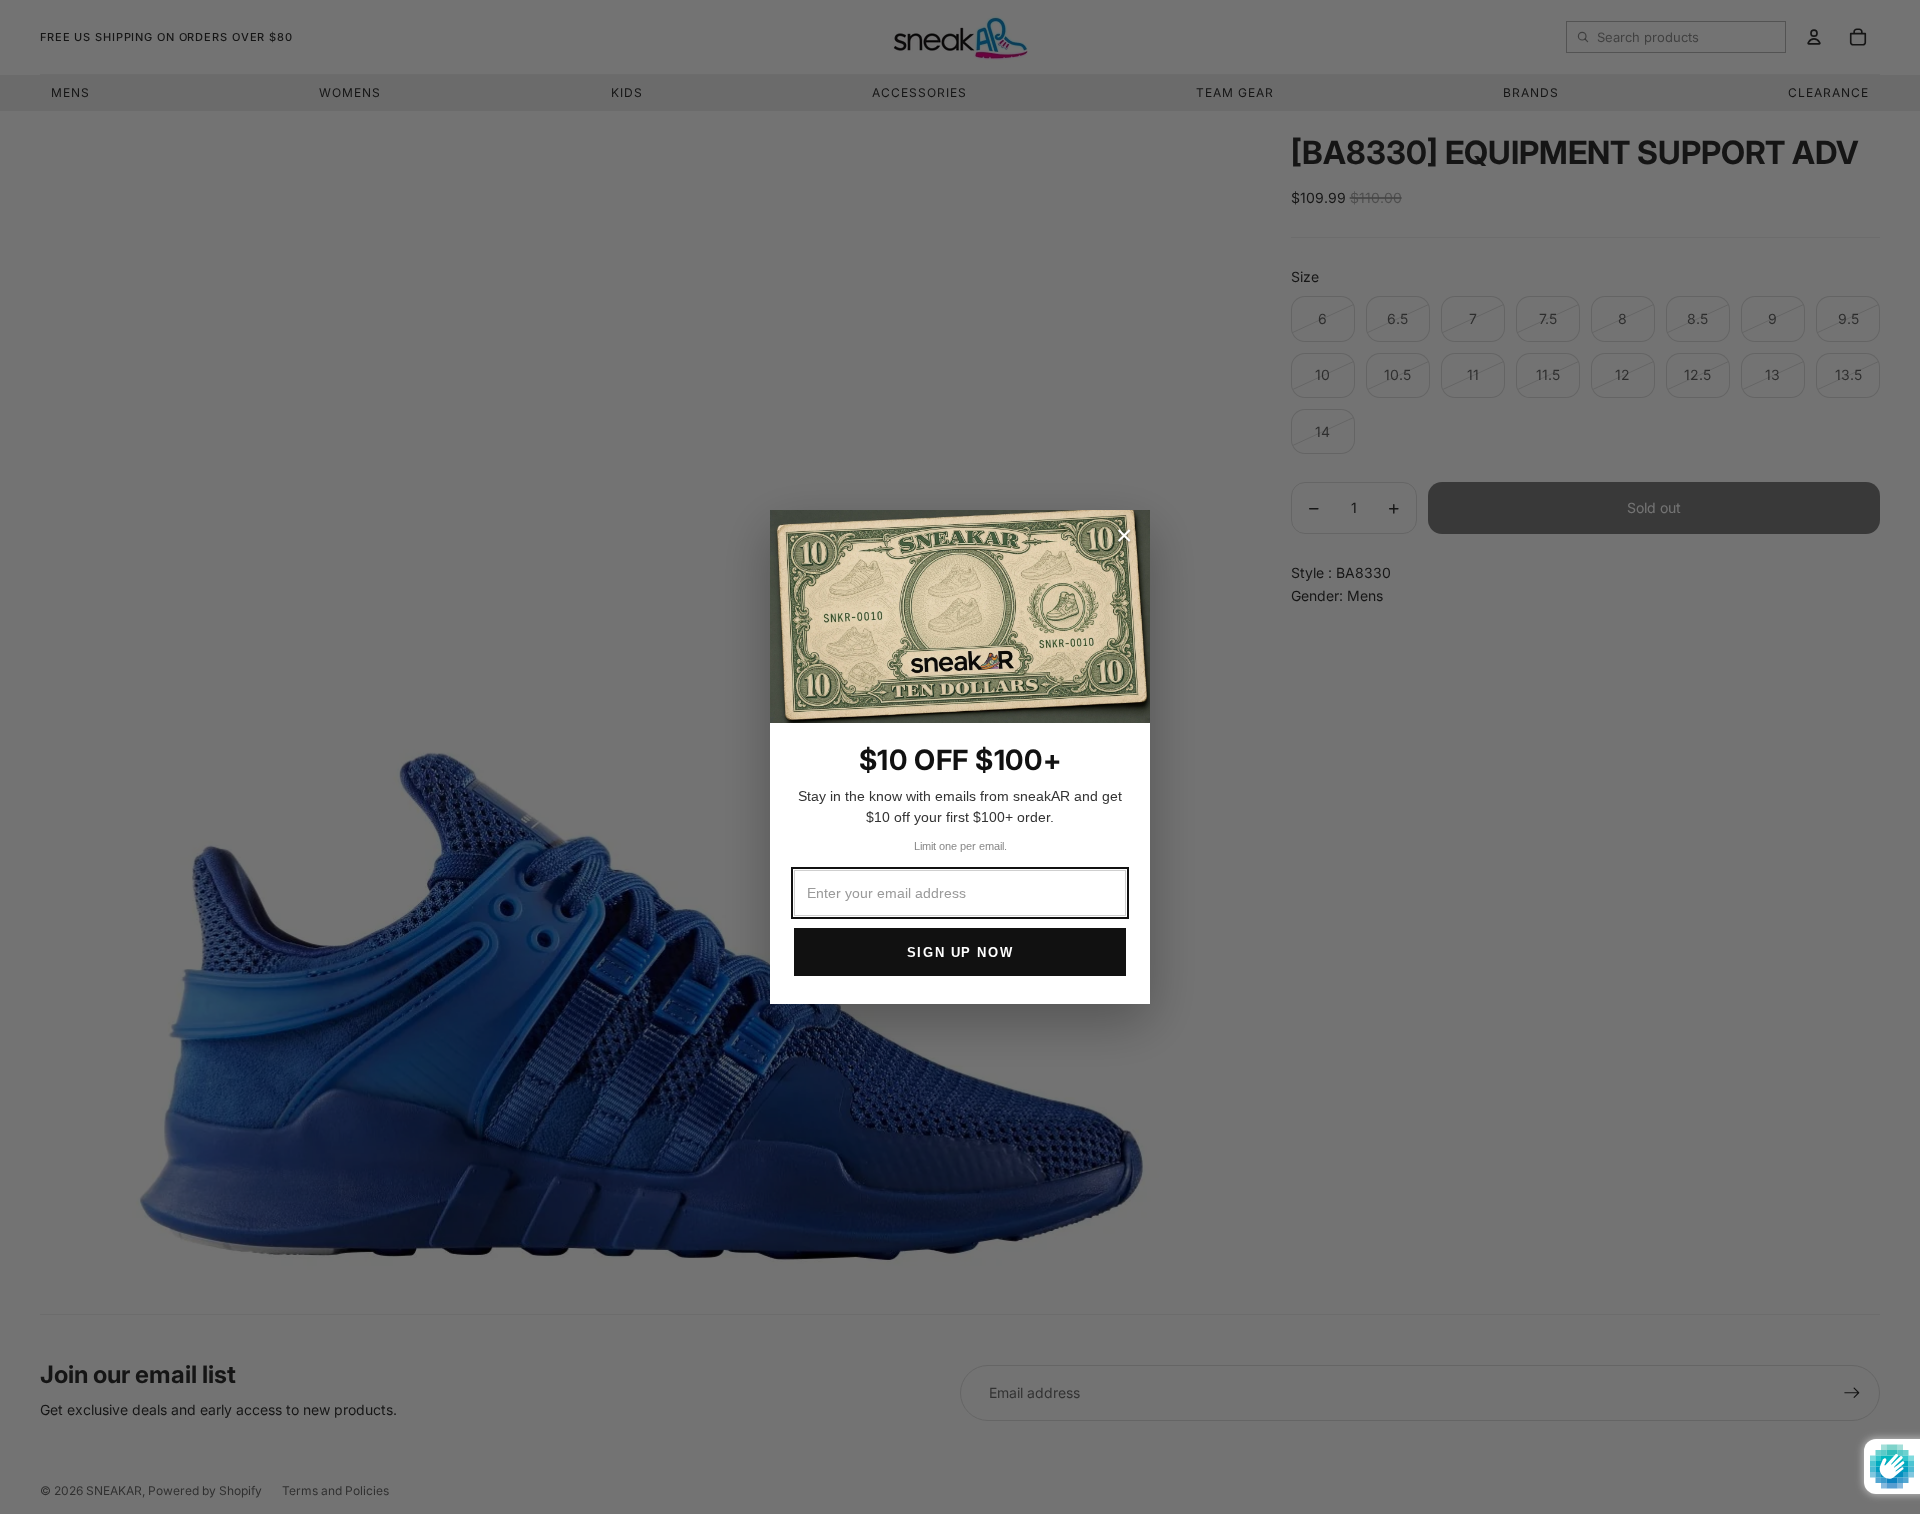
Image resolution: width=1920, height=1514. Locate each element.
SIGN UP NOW (960, 952)
